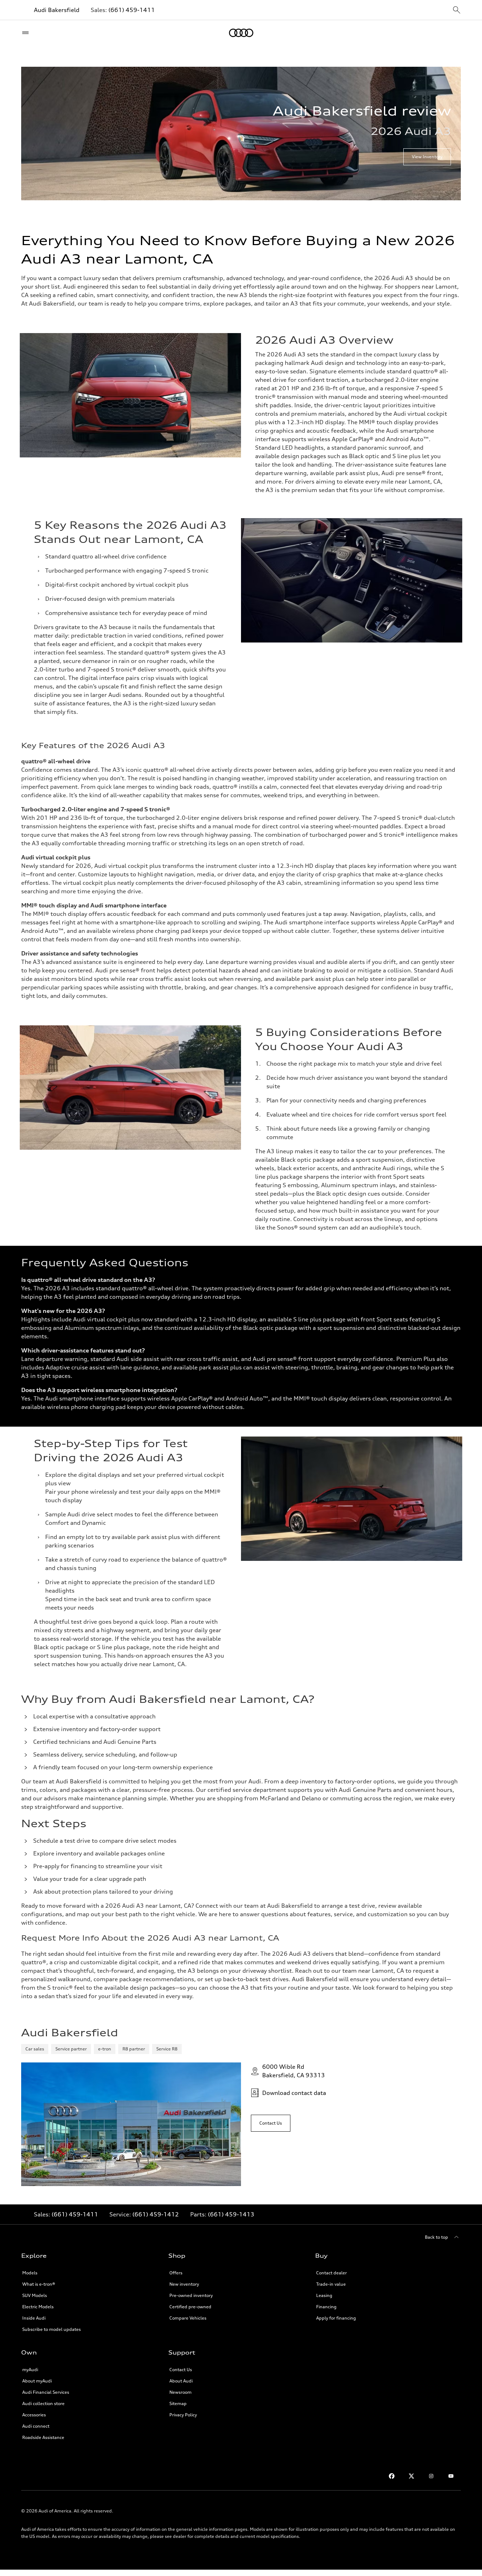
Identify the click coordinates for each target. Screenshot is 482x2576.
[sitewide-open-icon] (457, 10)
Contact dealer (332, 2273)
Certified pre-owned (190, 2307)
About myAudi (37, 2381)
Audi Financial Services (46, 2392)
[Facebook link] (392, 2476)
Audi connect (36, 2426)
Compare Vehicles (188, 2318)
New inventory (184, 2284)
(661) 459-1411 (132, 10)
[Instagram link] (431, 2476)
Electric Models (38, 2307)
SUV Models (35, 2295)
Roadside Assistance (43, 2437)
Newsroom (180, 2392)
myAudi (30, 2370)
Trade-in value (331, 2284)
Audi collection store (43, 2403)
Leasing (324, 2295)
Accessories (34, 2415)
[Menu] (27, 33)
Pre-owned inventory (191, 2295)
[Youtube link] (451, 2476)
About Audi (181, 2381)
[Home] (241, 33)
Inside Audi (34, 2318)
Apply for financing (336, 2318)
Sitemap (178, 2403)
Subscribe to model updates (52, 2329)
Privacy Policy (183, 2415)
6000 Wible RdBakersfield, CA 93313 (294, 2071)
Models (30, 2273)
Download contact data (294, 2093)
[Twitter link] (411, 2476)
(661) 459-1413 (231, 2214)
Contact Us (181, 2370)
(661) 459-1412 (156, 2214)
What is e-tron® (39, 2284)
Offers (176, 2273)
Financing (326, 2307)
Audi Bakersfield (57, 10)
